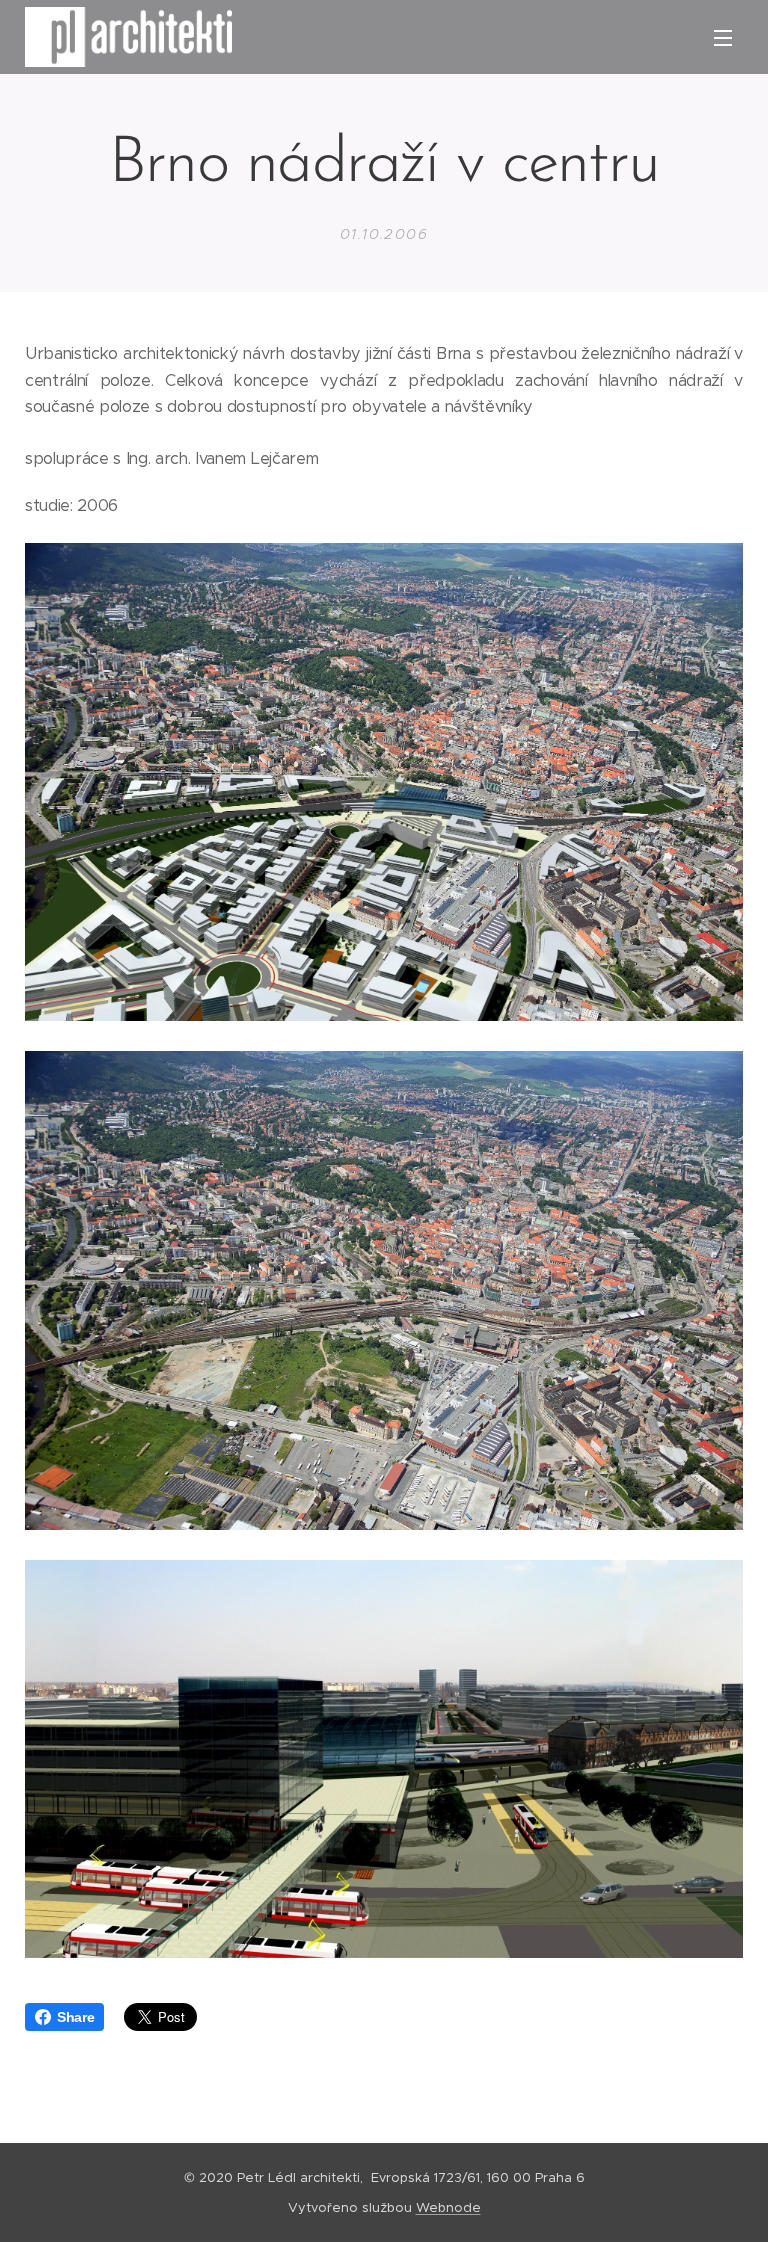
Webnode (448, 2207)
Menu (723, 37)
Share (75, 2017)
